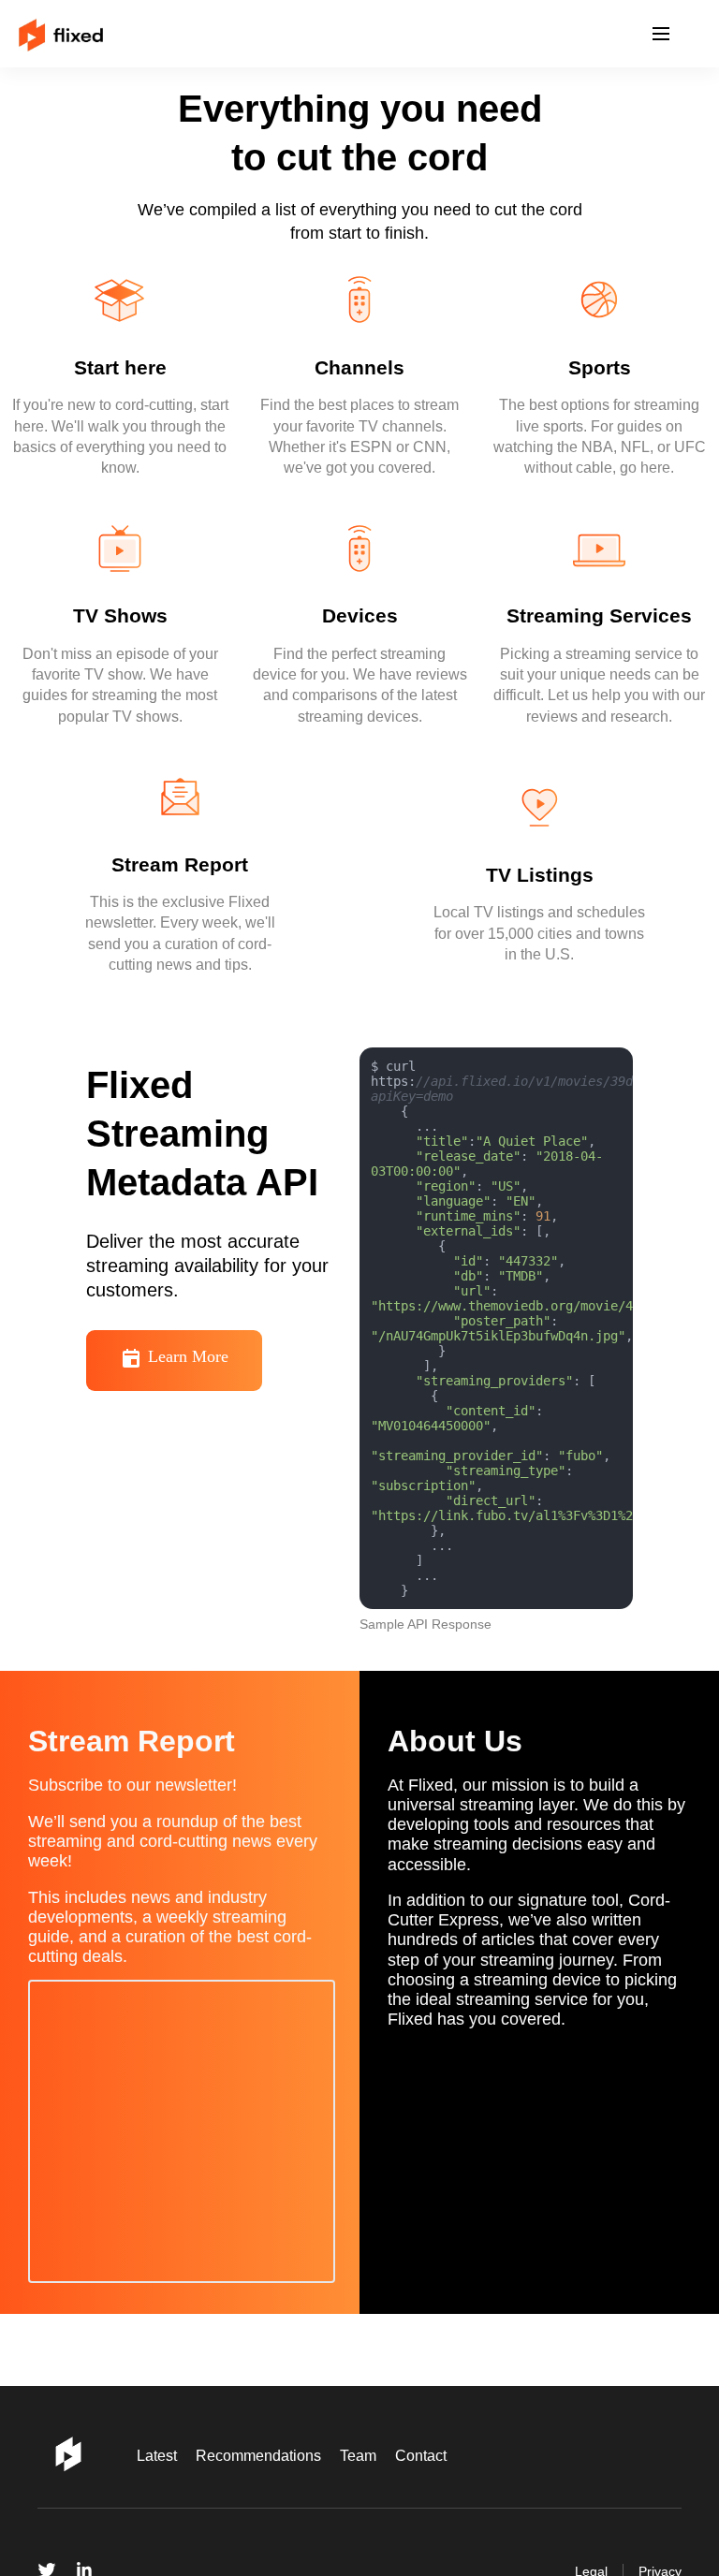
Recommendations (271, 2456)
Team (379, 2456)
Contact (448, 2456)
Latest (161, 2456)
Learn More (196, 1384)
